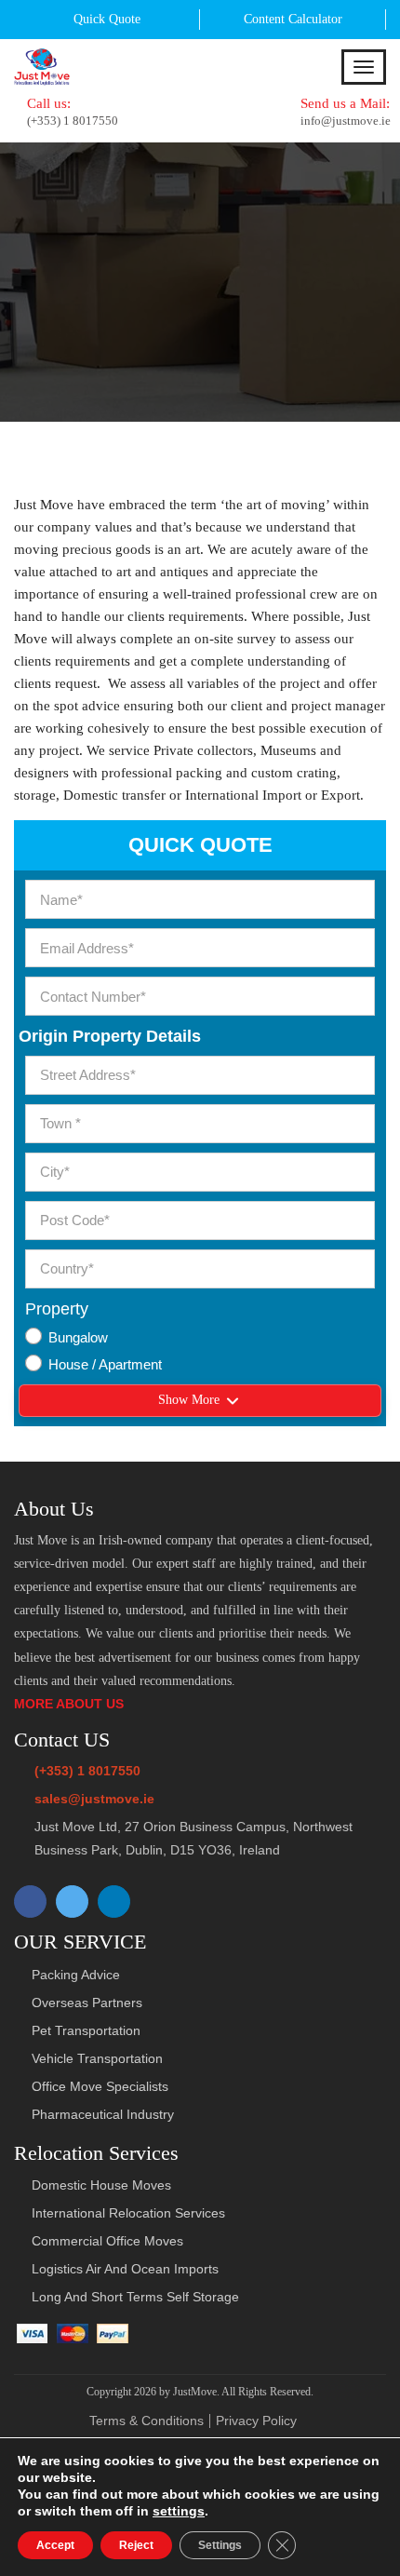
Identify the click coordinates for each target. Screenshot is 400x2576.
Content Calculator (293, 19)
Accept (55, 2545)
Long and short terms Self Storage (135, 2297)
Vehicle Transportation (97, 2058)
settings (179, 2511)
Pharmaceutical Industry (103, 2114)
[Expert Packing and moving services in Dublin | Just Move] (42, 66)
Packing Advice (76, 1975)
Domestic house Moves (101, 2185)
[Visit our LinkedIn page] (114, 1902)
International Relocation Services (128, 2213)
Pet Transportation (86, 2030)
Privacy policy (256, 2421)
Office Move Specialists (100, 2086)
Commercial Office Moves (107, 2241)
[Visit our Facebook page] (30, 1902)
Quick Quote (107, 19)
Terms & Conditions (147, 2421)
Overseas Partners (87, 2003)
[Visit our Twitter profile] (72, 1902)
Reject (136, 2545)
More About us (69, 1704)
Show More (191, 1400)
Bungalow (78, 1337)
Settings (220, 2545)
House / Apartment (105, 1364)
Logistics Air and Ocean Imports (125, 2269)
